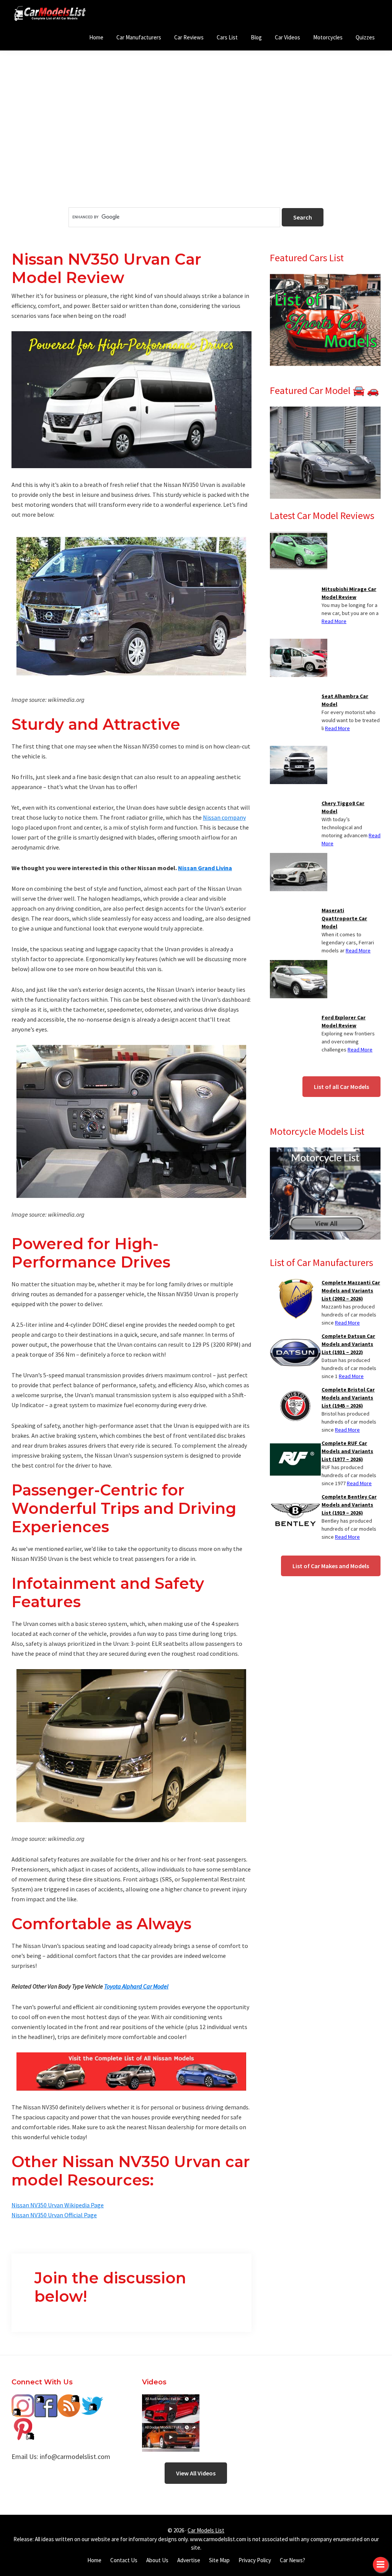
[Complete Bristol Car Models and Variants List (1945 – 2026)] (295, 1390)
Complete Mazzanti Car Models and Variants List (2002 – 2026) (351, 1290)
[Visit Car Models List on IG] (23, 2400)
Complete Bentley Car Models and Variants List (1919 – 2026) (349, 1505)
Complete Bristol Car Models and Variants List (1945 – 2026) (348, 1398)
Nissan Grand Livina (205, 868)
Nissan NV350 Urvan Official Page (54, 2215)
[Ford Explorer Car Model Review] (299, 965)
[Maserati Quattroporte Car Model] (299, 858)
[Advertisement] (196, 142)
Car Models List (206, 2530)
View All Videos (196, 2473)
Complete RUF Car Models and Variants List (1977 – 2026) (347, 1451)
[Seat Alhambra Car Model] (299, 643)
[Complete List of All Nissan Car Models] (131, 2072)
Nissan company (224, 817)
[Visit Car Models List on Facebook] (46, 2400)
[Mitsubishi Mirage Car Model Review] (299, 536)
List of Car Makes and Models (331, 1566)
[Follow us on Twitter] (92, 2400)
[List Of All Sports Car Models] (325, 278)
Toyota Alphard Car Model (136, 1986)
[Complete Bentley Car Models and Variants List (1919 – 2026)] (295, 1497)
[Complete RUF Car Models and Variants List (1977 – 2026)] (295, 1444)
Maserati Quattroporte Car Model (344, 918)
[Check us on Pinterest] (23, 2423)
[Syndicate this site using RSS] (69, 2400)
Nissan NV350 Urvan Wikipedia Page (58, 2205)
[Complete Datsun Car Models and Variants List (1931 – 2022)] (295, 1337)
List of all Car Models (341, 1087)
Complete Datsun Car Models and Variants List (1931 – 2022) (348, 1344)
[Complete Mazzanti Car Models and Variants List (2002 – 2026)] (295, 1283)
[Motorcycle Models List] (325, 1152)
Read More (334, 621)
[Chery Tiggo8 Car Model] (299, 750)
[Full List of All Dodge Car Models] (171, 2400)
